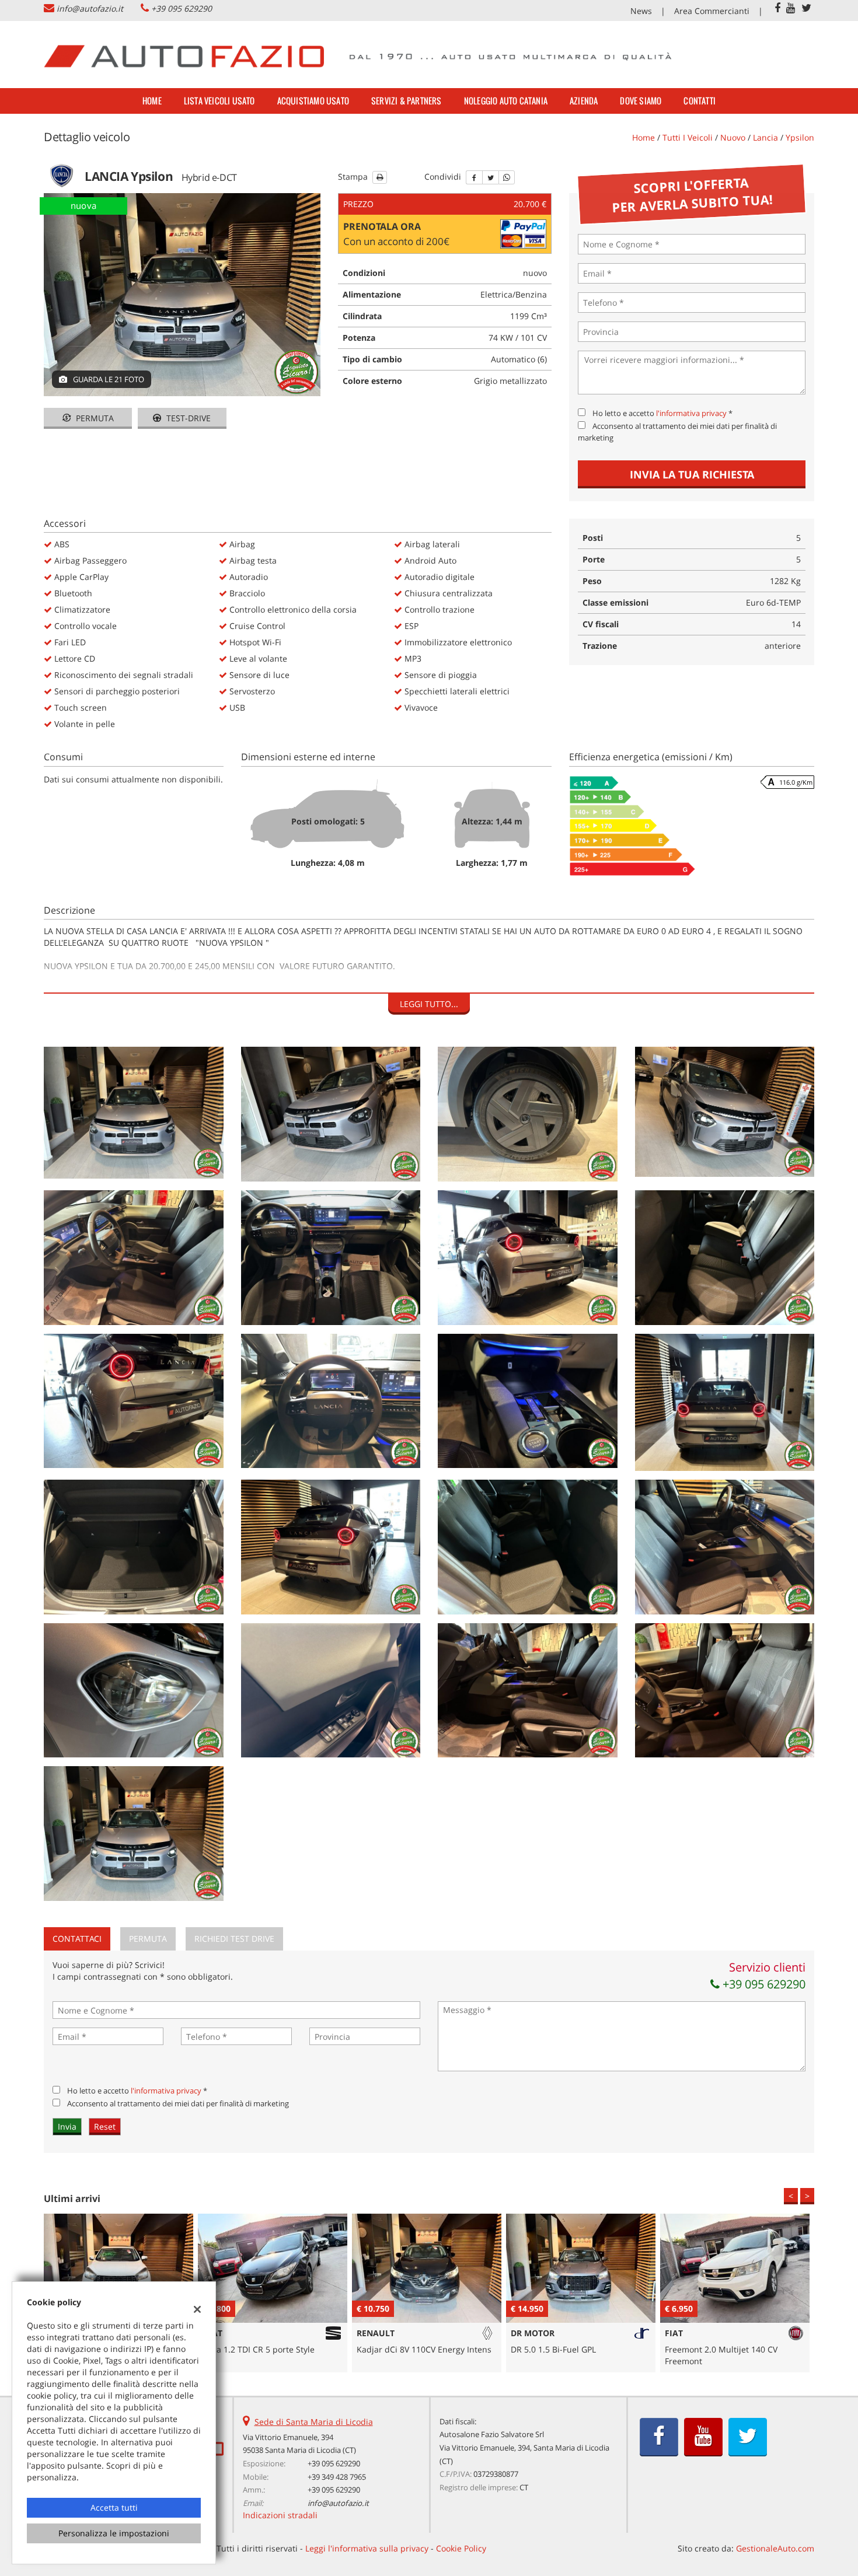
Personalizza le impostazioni (114, 2533)
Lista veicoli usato (219, 101)
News (641, 11)
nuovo (733, 137)
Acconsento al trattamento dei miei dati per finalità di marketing (178, 2103)
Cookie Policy (461, 2548)
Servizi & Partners (407, 101)
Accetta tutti (114, 2507)
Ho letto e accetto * (662, 413)
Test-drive (187, 418)
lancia (765, 137)
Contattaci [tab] (77, 1939)
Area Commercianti (712, 11)
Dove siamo (641, 101)
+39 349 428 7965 (337, 2477)
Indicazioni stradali (280, 2515)
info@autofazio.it (90, 8)
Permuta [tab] (148, 1939)
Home (152, 101)
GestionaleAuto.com (775, 2548)
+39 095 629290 (182, 8)
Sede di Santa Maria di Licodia (314, 2422)
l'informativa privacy (691, 413)
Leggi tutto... (429, 1004)
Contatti (700, 101)
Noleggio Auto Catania (506, 101)
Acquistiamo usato (313, 101)
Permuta (94, 418)
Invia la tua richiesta (692, 474)
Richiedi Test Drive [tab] (234, 1939)
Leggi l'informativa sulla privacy (367, 2548)
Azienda (584, 101)
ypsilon (800, 137)
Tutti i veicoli (688, 137)
